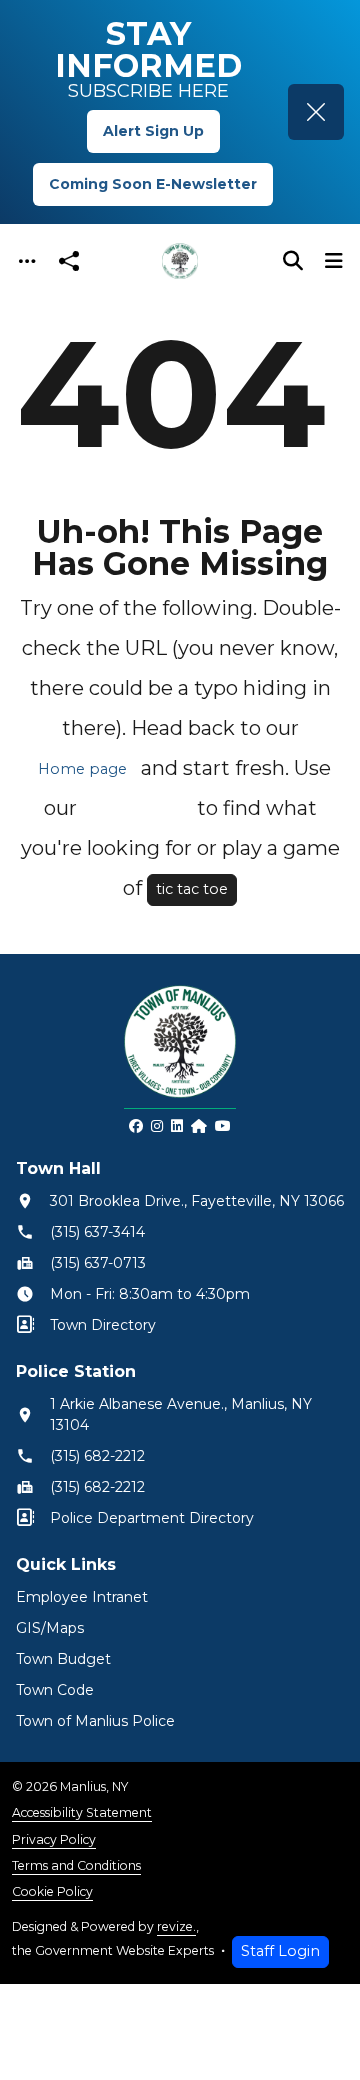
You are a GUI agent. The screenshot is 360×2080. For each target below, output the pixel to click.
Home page (82, 769)
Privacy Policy (54, 1839)
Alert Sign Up (153, 131)
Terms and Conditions (76, 1865)
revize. (176, 1926)
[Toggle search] (293, 261)
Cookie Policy (52, 1891)
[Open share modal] (69, 261)
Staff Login (280, 1951)
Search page (137, 809)
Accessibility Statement (82, 1812)
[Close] (316, 112)
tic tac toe (192, 889)
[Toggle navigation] (27, 261)
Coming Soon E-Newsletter (153, 184)
